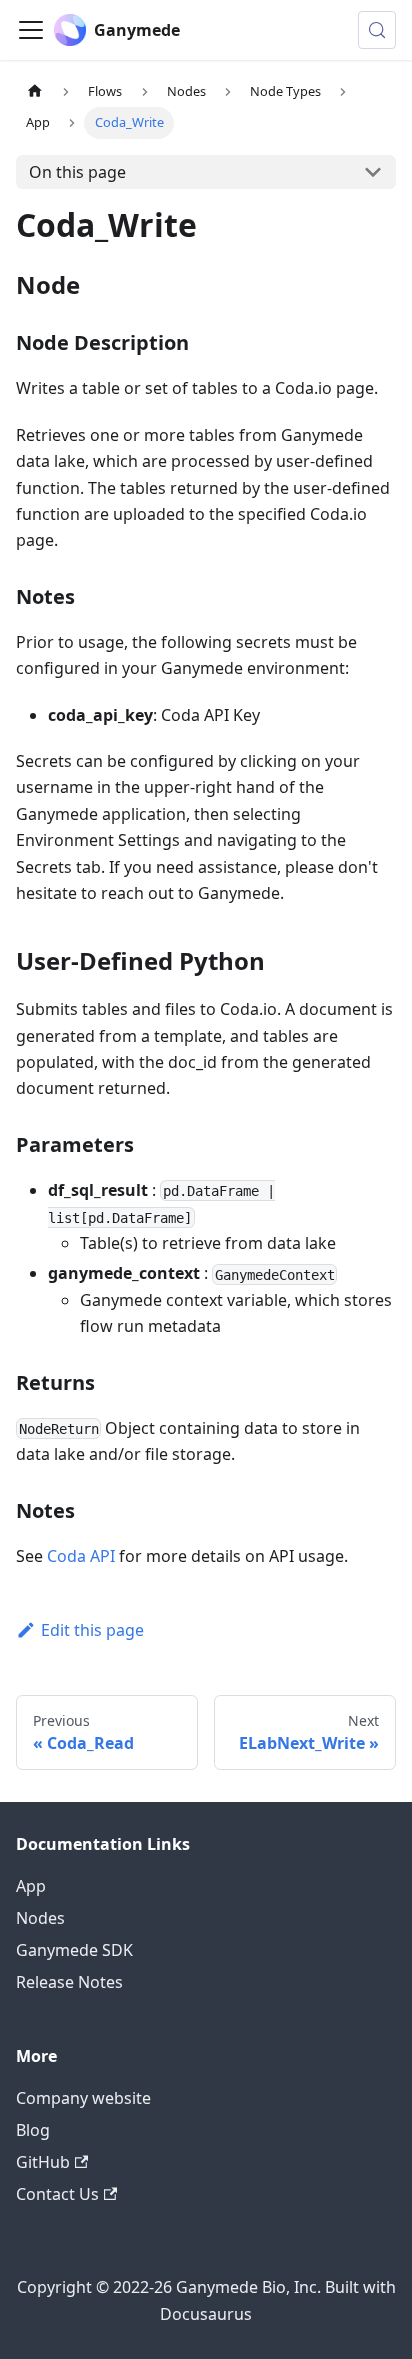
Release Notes (69, 1982)
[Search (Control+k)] (377, 30)
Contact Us (57, 2194)
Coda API (81, 1556)
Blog (33, 2130)
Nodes (40, 1918)
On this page (77, 172)
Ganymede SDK (74, 1950)
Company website (83, 2098)
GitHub (43, 2162)
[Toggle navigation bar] (31, 30)
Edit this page (92, 1630)
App (31, 1886)
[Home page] (35, 91)
